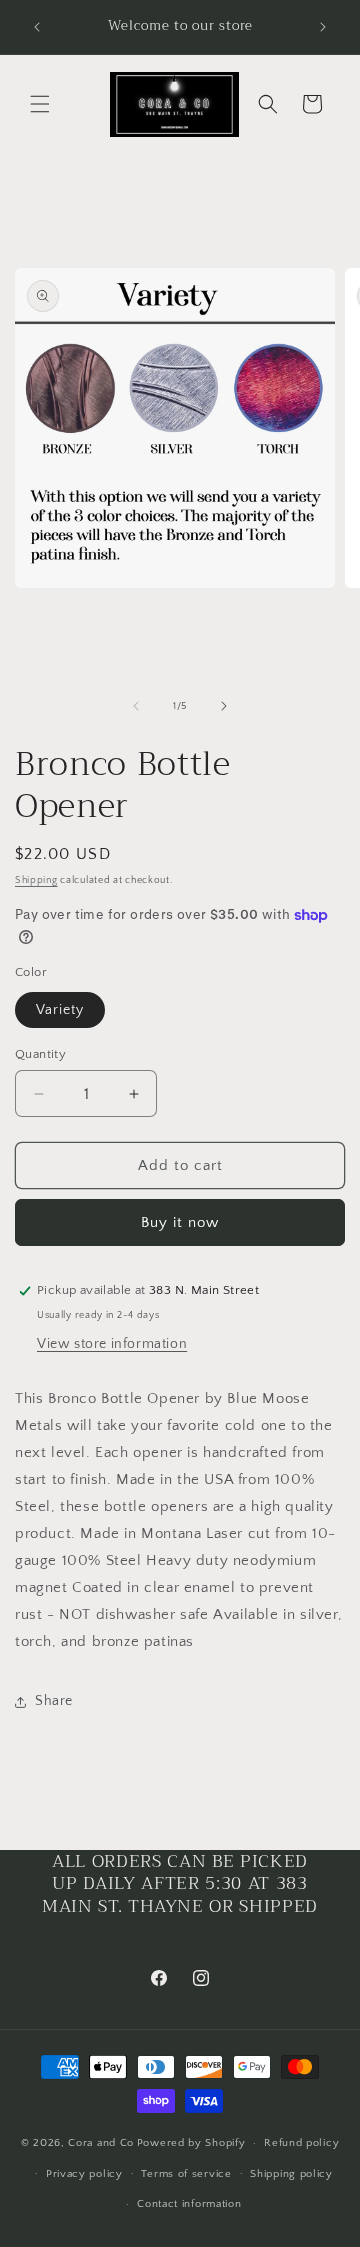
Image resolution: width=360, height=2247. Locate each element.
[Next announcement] (323, 27)
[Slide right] (224, 706)
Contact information (189, 2204)
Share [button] (54, 1701)
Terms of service (186, 2174)
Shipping (36, 880)
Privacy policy (84, 2174)
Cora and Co (101, 2143)
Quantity (40, 1054)
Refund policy (301, 2143)
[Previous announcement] (37, 27)
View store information (112, 1344)
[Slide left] (136, 706)
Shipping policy (291, 2174)
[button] (40, 104)
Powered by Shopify (191, 2143)
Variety (60, 1010)
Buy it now (180, 1222)
